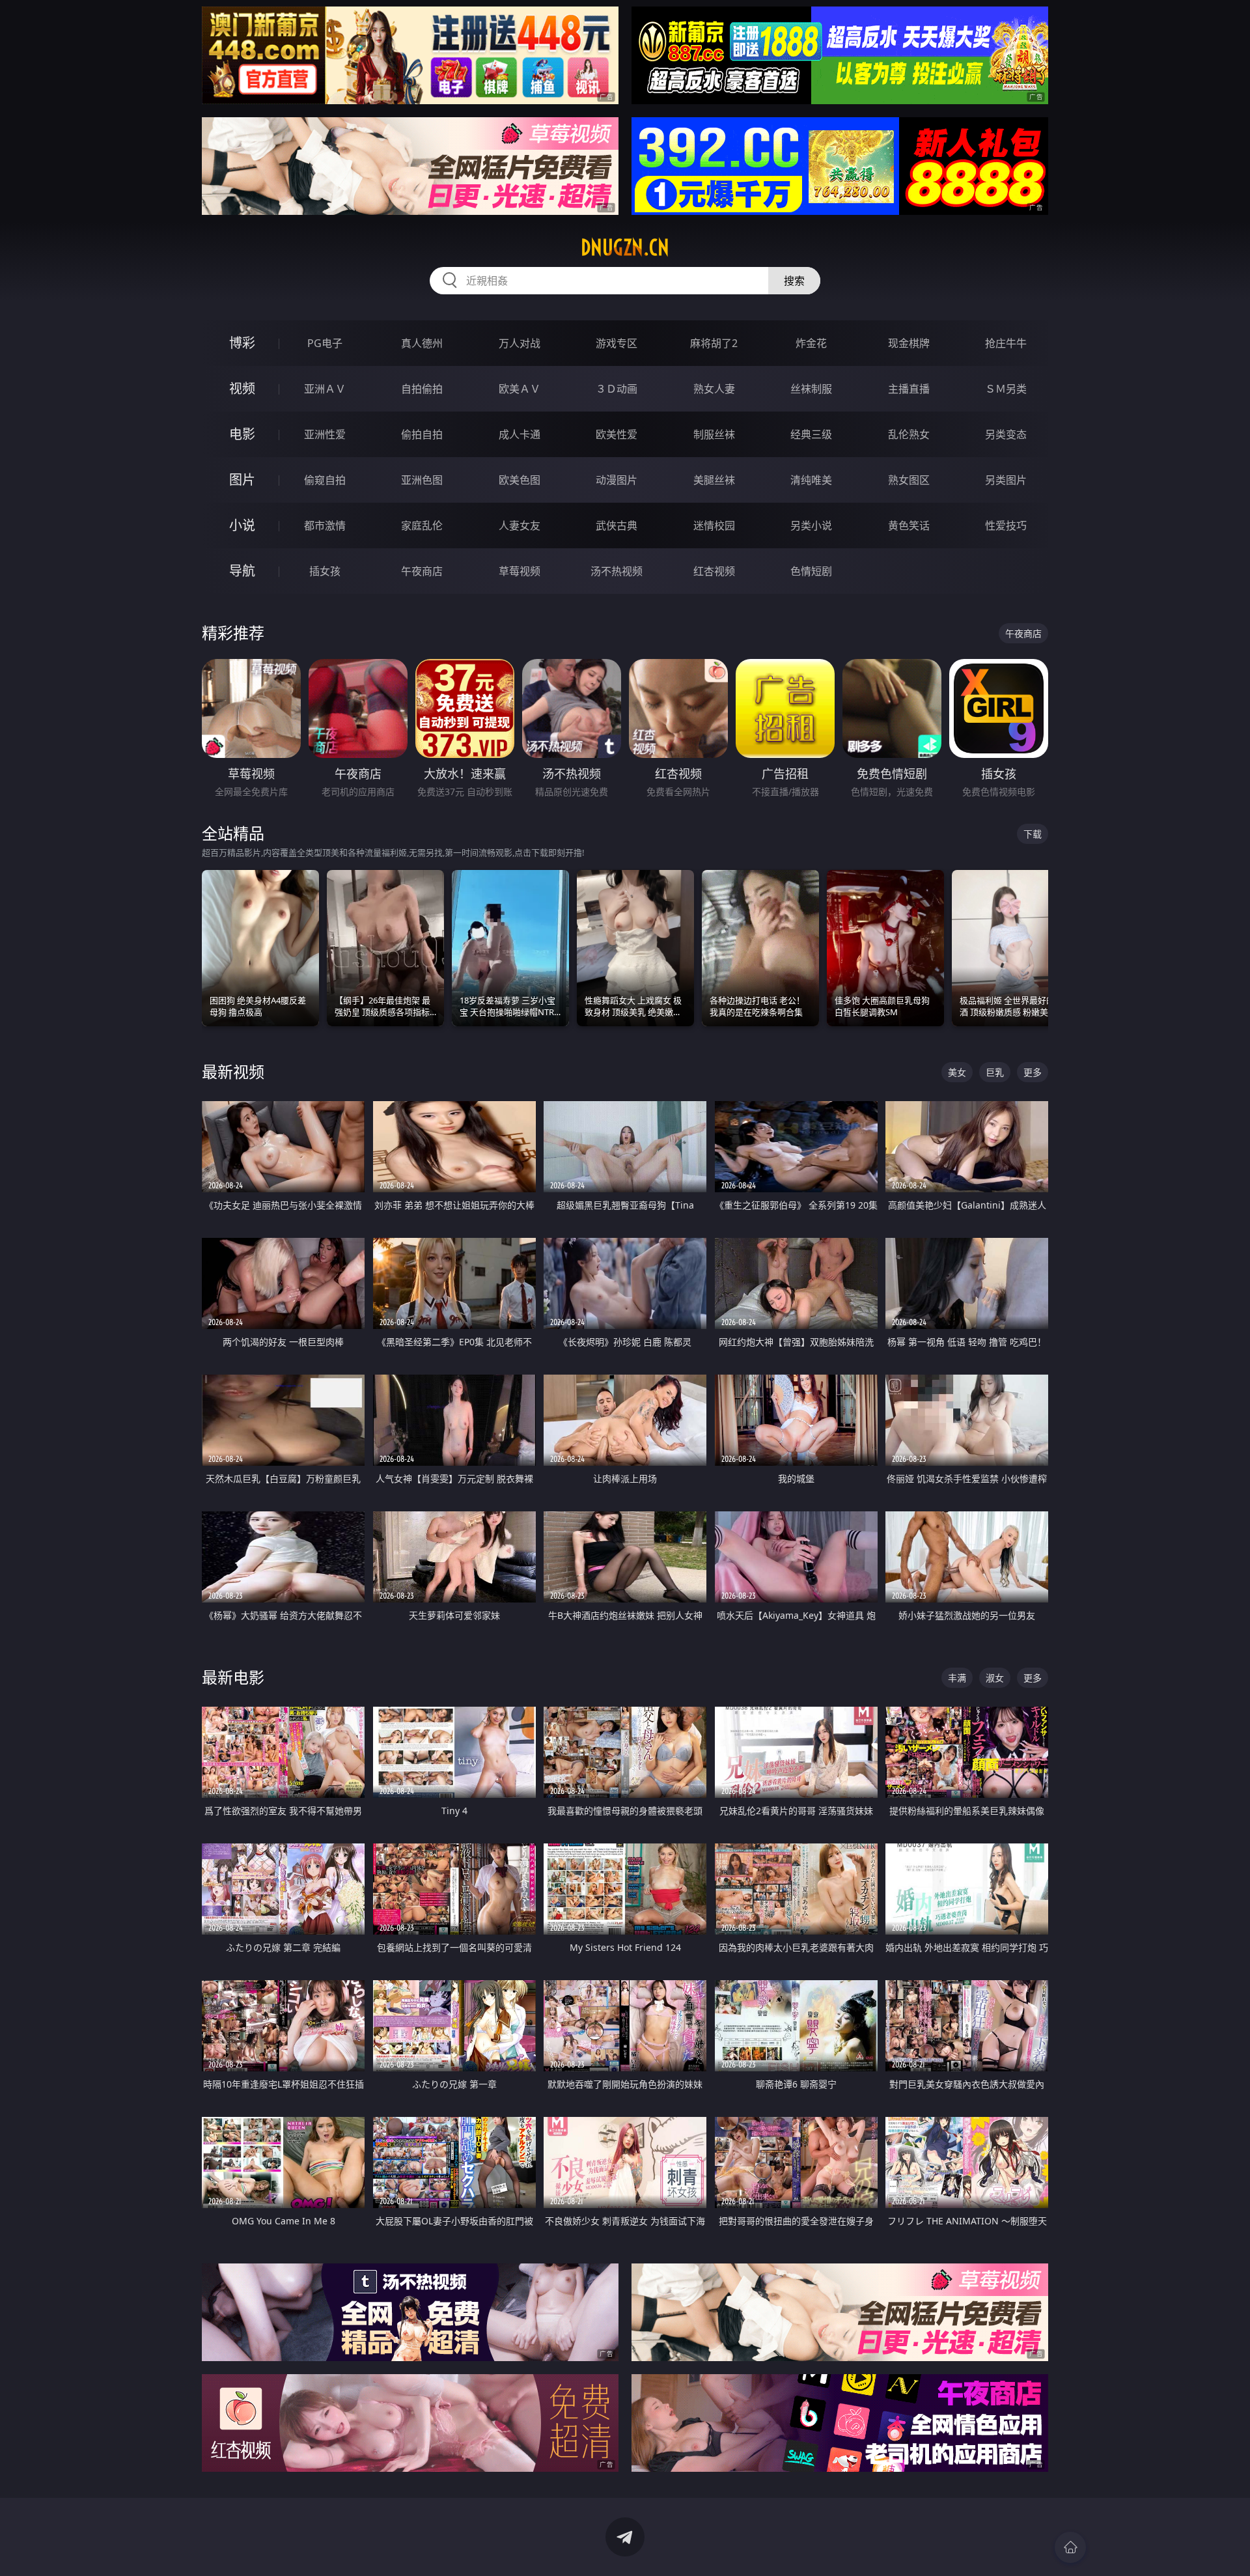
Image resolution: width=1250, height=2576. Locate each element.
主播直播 (909, 389)
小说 (242, 525)
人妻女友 (520, 525)
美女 (957, 1072)
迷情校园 (714, 525)
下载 (1033, 834)
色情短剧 (811, 571)
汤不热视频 (617, 571)
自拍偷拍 (422, 389)
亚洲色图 (422, 480)
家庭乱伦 (422, 525)
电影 (242, 434)
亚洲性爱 (325, 434)
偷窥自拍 (325, 480)
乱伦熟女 (909, 434)
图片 (242, 480)
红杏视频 (714, 571)
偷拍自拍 (422, 434)
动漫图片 (617, 480)
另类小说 (811, 525)
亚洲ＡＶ (325, 389)
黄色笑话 (909, 525)
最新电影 (233, 1677)
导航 (242, 571)
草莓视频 (520, 571)
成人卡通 (520, 434)
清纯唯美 (811, 480)
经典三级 (811, 434)
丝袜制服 (811, 389)
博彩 (242, 343)
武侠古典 (617, 525)
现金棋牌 (909, 343)
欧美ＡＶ (520, 389)
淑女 (995, 1678)
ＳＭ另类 (1006, 389)
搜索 (794, 281)
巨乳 (995, 1072)
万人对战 (520, 343)
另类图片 (1006, 480)
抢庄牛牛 (1006, 343)
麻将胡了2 (714, 343)
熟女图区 (909, 480)
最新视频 (233, 1071)
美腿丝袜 (714, 480)
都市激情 (325, 525)
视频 (242, 388)
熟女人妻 (714, 389)
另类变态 (1006, 434)
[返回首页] (1070, 2547)
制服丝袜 (714, 434)
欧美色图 (520, 480)
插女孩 (325, 571)
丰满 (957, 1678)
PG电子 (325, 343)
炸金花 (811, 343)
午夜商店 (422, 571)
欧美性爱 (617, 434)
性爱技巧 (1006, 525)
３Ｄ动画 (617, 389)
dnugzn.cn (625, 247)
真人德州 (422, 343)
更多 (1033, 1072)
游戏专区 (617, 343)
